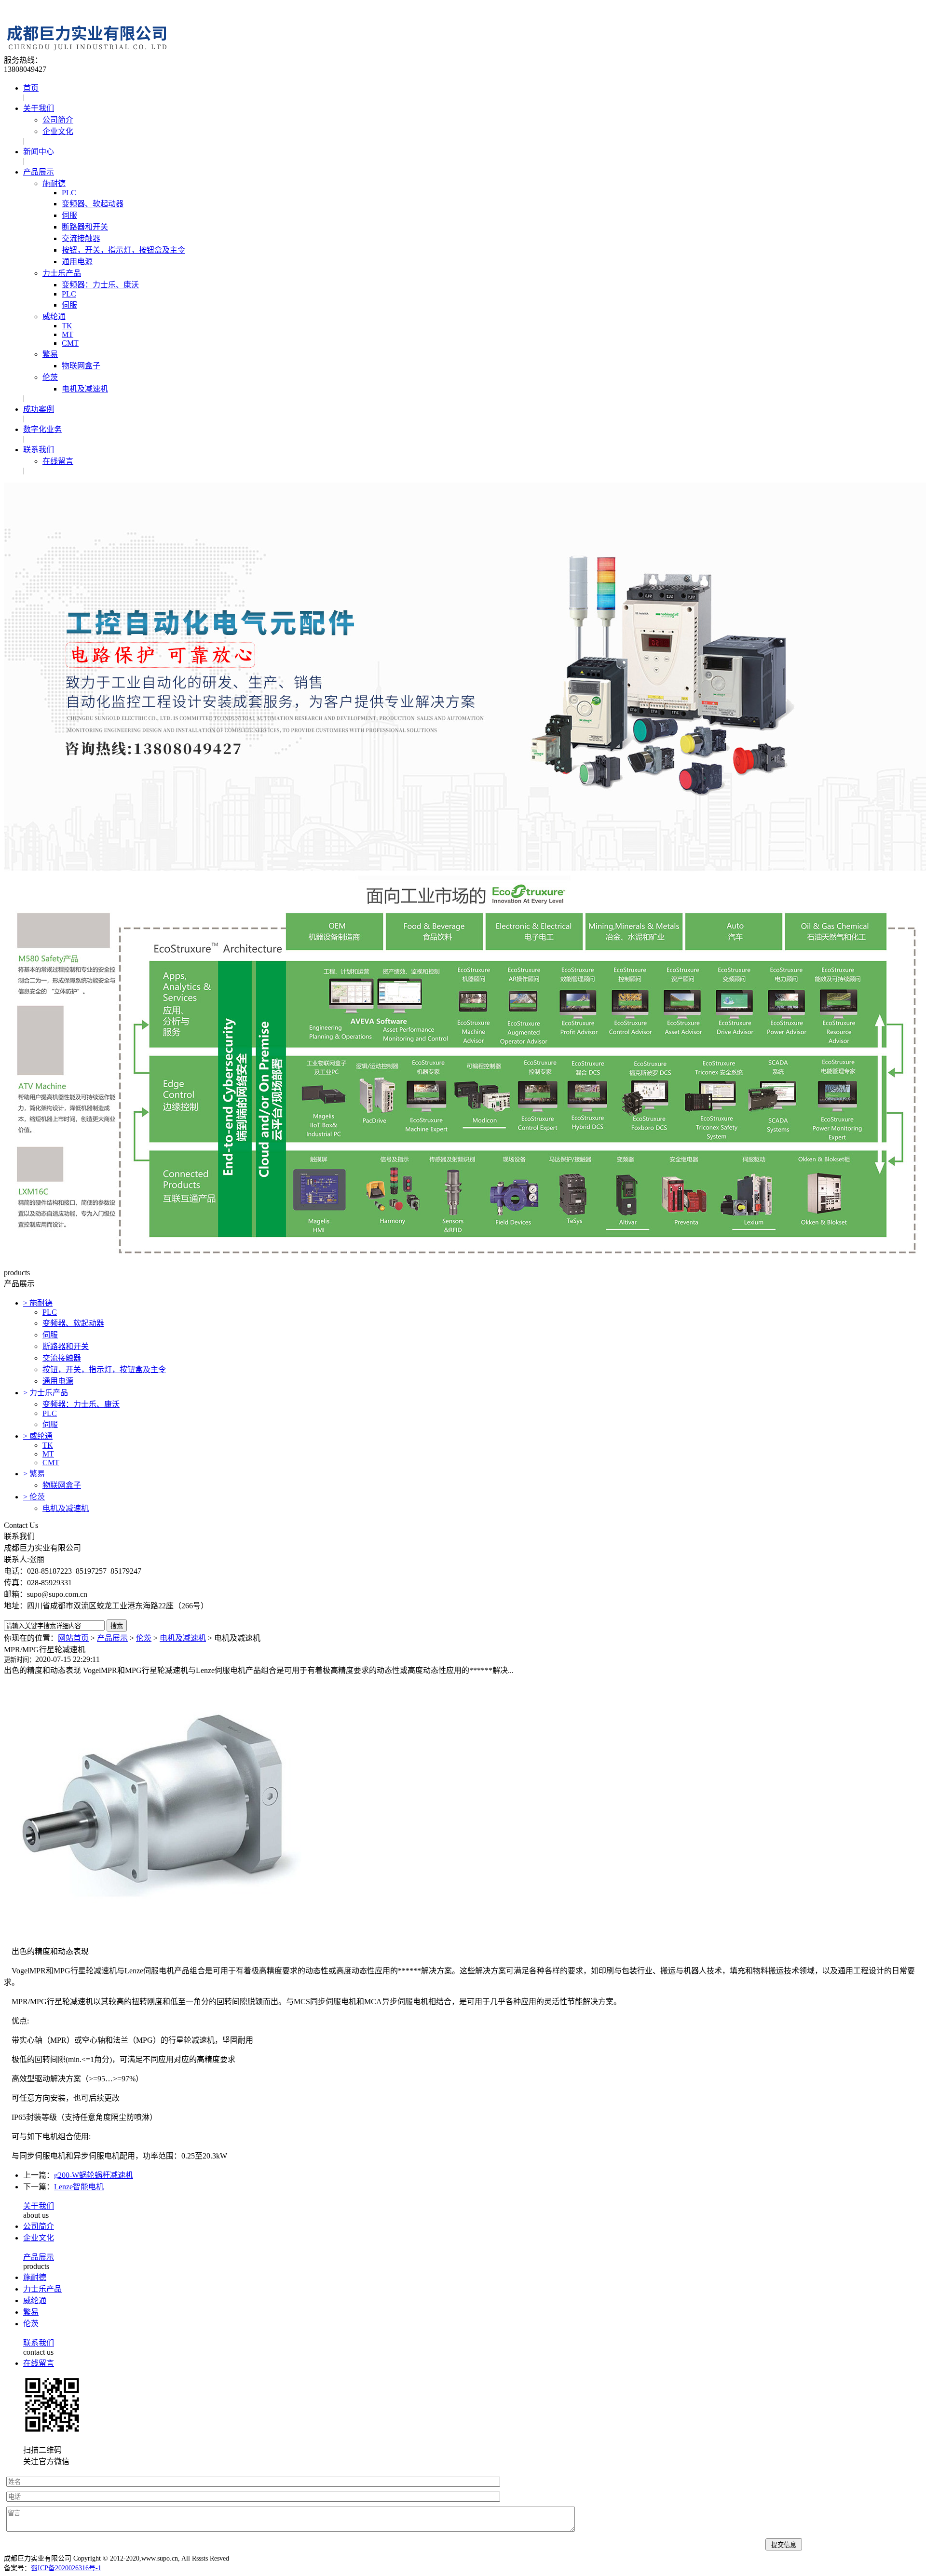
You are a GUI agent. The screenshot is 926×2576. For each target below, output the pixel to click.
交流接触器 (81, 238)
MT (68, 334)
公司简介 (58, 120)
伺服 (69, 215)
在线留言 (58, 461)
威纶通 (54, 317)
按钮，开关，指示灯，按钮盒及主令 (123, 250)
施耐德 (54, 183)
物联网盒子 (81, 366)
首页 (31, 88)
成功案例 (39, 409)
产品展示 (39, 172)
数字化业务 (42, 429)
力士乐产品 (62, 273)
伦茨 (50, 377)
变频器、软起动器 (93, 204)
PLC (69, 193)
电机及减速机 (85, 389)
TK (67, 326)
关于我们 (39, 108)
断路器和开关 (85, 227)
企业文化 (58, 131)
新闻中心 (39, 152)
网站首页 (73, 1638)
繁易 (50, 354)
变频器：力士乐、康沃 (100, 285)
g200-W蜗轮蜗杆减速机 (94, 2175)
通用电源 (77, 262)
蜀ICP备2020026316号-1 (66, 2568)
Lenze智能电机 (79, 2187)
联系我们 (39, 450)
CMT (70, 343)
